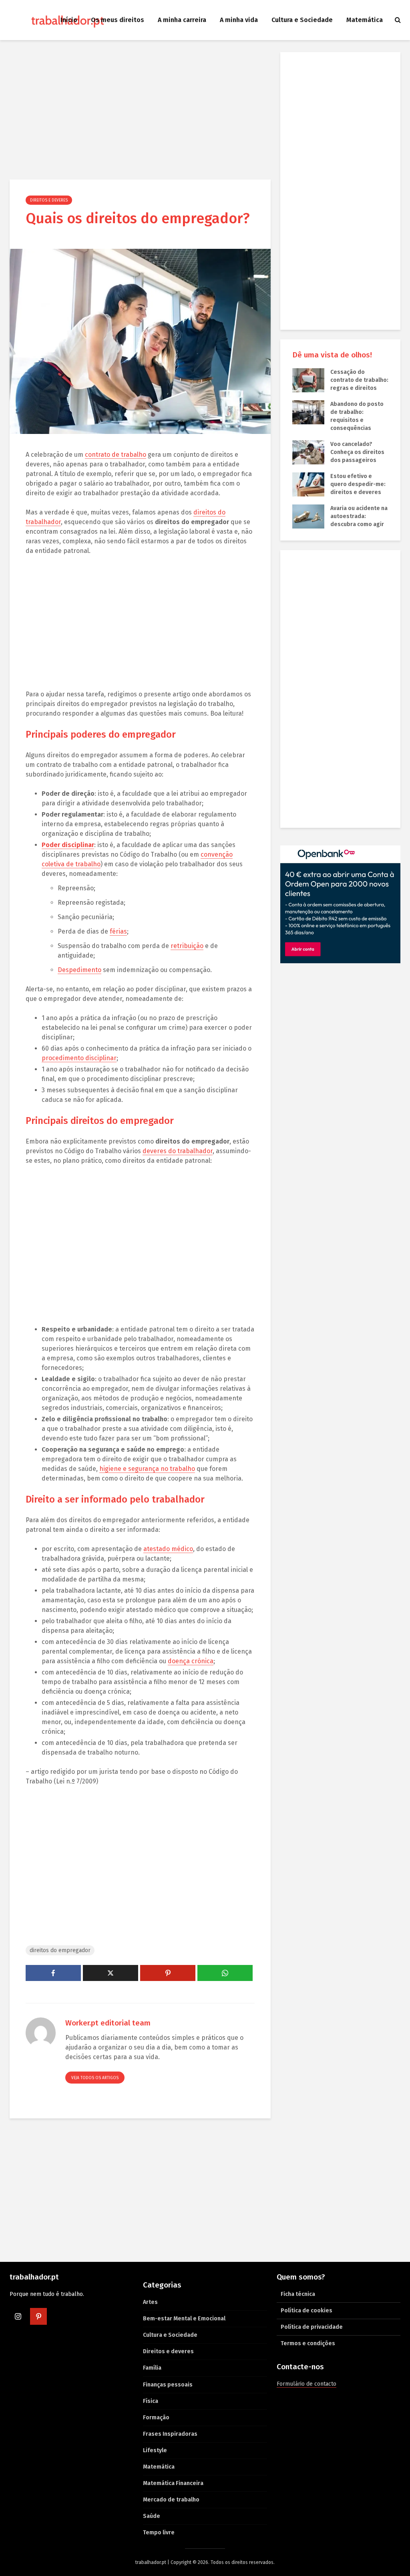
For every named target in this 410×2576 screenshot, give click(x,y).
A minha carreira (182, 20)
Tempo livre (159, 2533)
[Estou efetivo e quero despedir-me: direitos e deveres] (308, 484)
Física (151, 2401)
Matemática (365, 20)
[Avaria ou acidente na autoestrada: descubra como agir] (308, 516)
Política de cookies (306, 2311)
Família (152, 2368)
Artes (150, 2302)
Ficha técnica (298, 2294)
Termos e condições (308, 2343)
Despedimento (79, 970)
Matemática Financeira (173, 2483)
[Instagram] (18, 2316)
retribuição (187, 946)
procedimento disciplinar (79, 1058)
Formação (156, 2418)
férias (118, 931)
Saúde (152, 2516)
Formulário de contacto (306, 2384)
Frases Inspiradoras (170, 2434)
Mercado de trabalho (171, 2500)
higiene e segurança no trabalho (147, 1469)
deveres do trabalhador (178, 1151)
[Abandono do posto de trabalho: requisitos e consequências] (308, 412)
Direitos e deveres (49, 200)
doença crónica (191, 1661)
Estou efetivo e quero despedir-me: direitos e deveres (358, 484)
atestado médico (168, 1549)
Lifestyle (155, 2450)
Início (69, 20)
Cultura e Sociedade (302, 20)
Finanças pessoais (168, 2385)
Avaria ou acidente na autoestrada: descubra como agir (359, 516)
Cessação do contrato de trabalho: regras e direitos (359, 380)
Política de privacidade (312, 2327)
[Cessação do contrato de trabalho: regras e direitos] (308, 380)
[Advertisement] (140, 111)
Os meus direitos (118, 20)
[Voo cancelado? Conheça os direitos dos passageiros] (308, 452)
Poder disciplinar (68, 845)
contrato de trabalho (116, 455)
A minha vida (239, 20)
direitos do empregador (60, 1950)
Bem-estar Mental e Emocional (184, 2319)
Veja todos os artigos (95, 2078)
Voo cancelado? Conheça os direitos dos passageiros (357, 452)
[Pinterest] (38, 2316)
